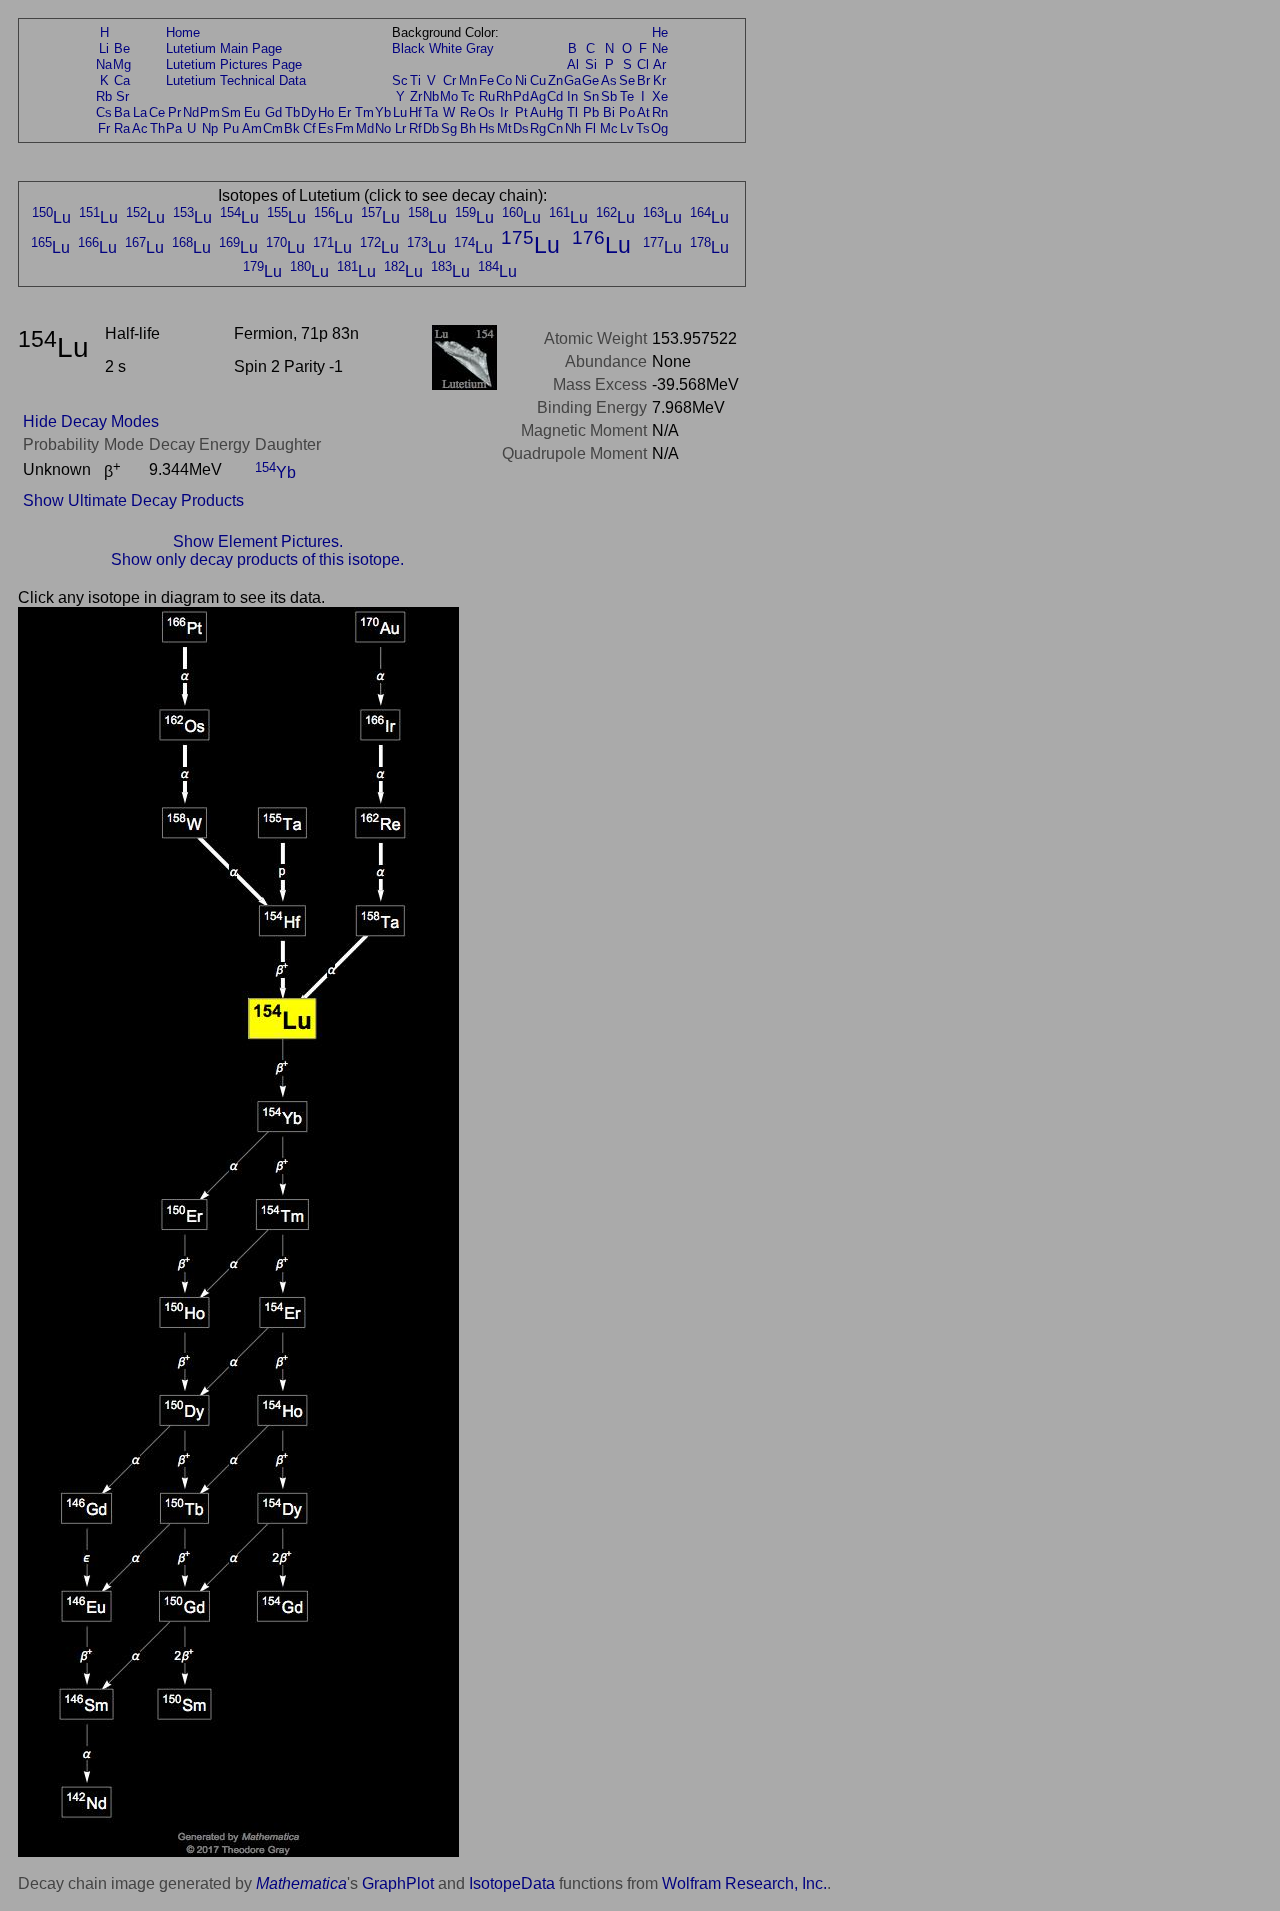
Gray (480, 48)
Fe (486, 80)
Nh (573, 128)
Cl (643, 64)
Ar (659, 64)
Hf (415, 112)
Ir (504, 112)
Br (643, 80)
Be (122, 48)
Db (431, 128)
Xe (660, 96)
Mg (122, 64)
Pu (231, 128)
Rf (415, 128)
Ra (122, 128)
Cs (104, 112)
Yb (383, 112)
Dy (309, 112)
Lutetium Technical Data (236, 80)
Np (210, 128)
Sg (449, 128)
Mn (468, 80)
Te (627, 96)
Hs (487, 128)
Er (344, 112)
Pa (174, 128)
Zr (416, 96)
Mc (609, 128)
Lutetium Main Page (224, 48)
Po (627, 112)
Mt (504, 128)
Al (573, 64)
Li (104, 48)
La (140, 112)
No (383, 128)
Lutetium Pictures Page (234, 64)
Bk (292, 128)
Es (326, 128)
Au (538, 112)
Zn (555, 80)
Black (408, 48)
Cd (555, 96)
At (643, 112)
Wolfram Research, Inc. (744, 1883)
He (660, 32)
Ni (521, 80)
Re (468, 112)
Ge (590, 80)
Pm (210, 112)
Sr (122, 96)
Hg (555, 112)
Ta (431, 112)
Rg (538, 128)
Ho (326, 112)
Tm (364, 112)
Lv (627, 128)
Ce (157, 112)
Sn (591, 96)
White (445, 48)
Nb (431, 96)
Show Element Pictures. (258, 541)
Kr (659, 80)
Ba (122, 112)
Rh (504, 96)
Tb (292, 112)
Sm (231, 112)
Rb (104, 96)
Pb (591, 112)
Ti (415, 80)
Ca (122, 80)
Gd (273, 112)
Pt (521, 112)
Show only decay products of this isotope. (257, 559)
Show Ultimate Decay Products (133, 500)
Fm (344, 128)
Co (504, 80)
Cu (538, 80)
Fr (104, 128)
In (572, 96)
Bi (609, 112)
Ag (538, 96)
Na (104, 64)
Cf (309, 128)
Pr (174, 112)
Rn (660, 112)
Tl (572, 112)
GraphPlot (398, 1883)
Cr (449, 80)
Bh (468, 128)
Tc (468, 96)
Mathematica (301, 1883)
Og (659, 128)
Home (183, 32)
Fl (590, 128)
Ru (487, 96)
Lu (400, 112)
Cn (555, 128)
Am (252, 128)
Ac (140, 128)
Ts (643, 128)
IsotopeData (512, 1883)
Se (627, 80)
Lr (400, 128)
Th (157, 128)
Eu (252, 112)
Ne (660, 48)
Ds (521, 128)
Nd (191, 112)
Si (591, 64)
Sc (400, 80)
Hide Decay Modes (91, 421)
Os (486, 112)
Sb (609, 96)
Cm (273, 128)
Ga (572, 80)
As (609, 80)
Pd (521, 96)
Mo (449, 96)
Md (365, 128)
